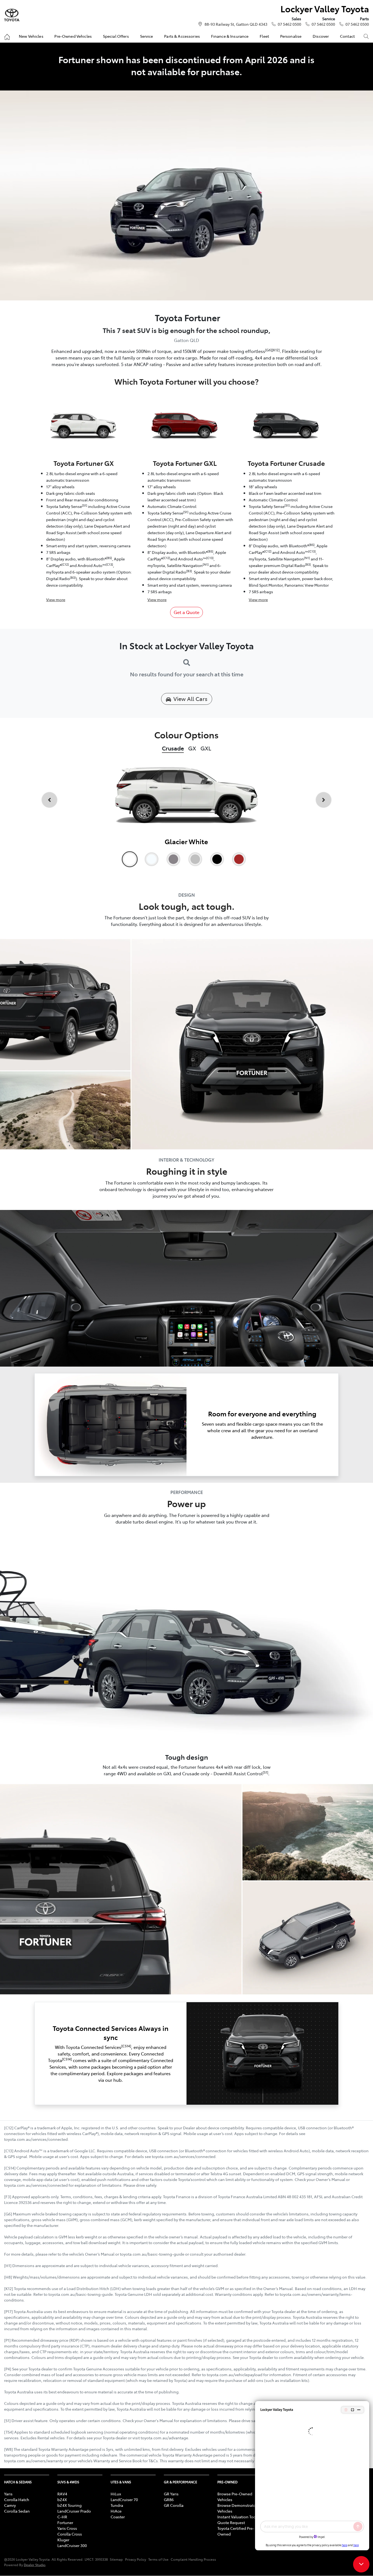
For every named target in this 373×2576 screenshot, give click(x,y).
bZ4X (62, 2499)
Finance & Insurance (230, 36)
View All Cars (190, 699)
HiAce (116, 2511)
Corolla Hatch (17, 2499)
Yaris (8, 2494)
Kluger (63, 2540)
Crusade (173, 748)
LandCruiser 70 (124, 2499)
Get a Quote (187, 612)
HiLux (116, 2494)
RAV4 (62, 2494)
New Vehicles (31, 36)
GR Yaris (171, 2494)
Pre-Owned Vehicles (73, 36)
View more (56, 600)
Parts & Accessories (182, 36)
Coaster (118, 2517)
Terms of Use (158, 2559)
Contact (347, 36)
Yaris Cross (67, 2528)
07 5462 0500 (289, 24)
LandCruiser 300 (72, 2545)
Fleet (264, 36)
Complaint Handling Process (193, 2559)
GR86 (169, 2499)
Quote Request (231, 2522)
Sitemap (116, 2559)
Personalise (291, 36)
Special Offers (116, 36)
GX (192, 748)
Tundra (117, 2505)
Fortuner (65, 2522)
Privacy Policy (136, 2559)
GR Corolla (174, 2505)
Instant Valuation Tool (237, 2517)
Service (147, 36)
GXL (206, 748)
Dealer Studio (35, 2565)
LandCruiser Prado (74, 2511)
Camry (10, 2505)
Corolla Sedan (17, 2511)
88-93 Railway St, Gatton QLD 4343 (236, 24)
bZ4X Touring (69, 2505)
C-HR (62, 2517)
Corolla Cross (70, 2534)
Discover (321, 36)
